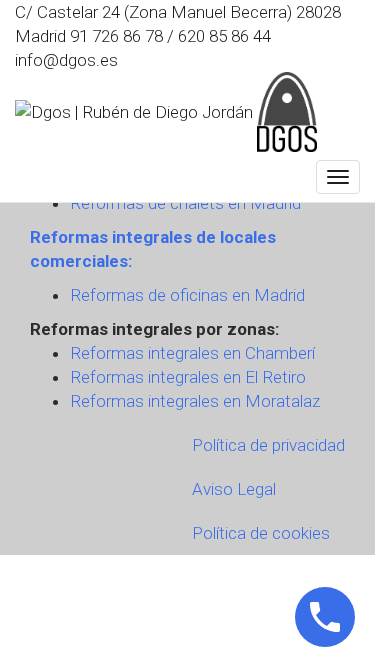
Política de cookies (261, 533)
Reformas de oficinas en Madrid (187, 295)
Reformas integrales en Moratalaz (195, 401)
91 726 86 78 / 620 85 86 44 (170, 36)
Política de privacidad (268, 445)
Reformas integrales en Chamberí (192, 353)
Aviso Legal (234, 489)
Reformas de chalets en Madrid (185, 203)
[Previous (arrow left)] (35, 334)
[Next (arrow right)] (340, 334)
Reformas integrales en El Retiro (188, 377)
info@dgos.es (66, 60)
